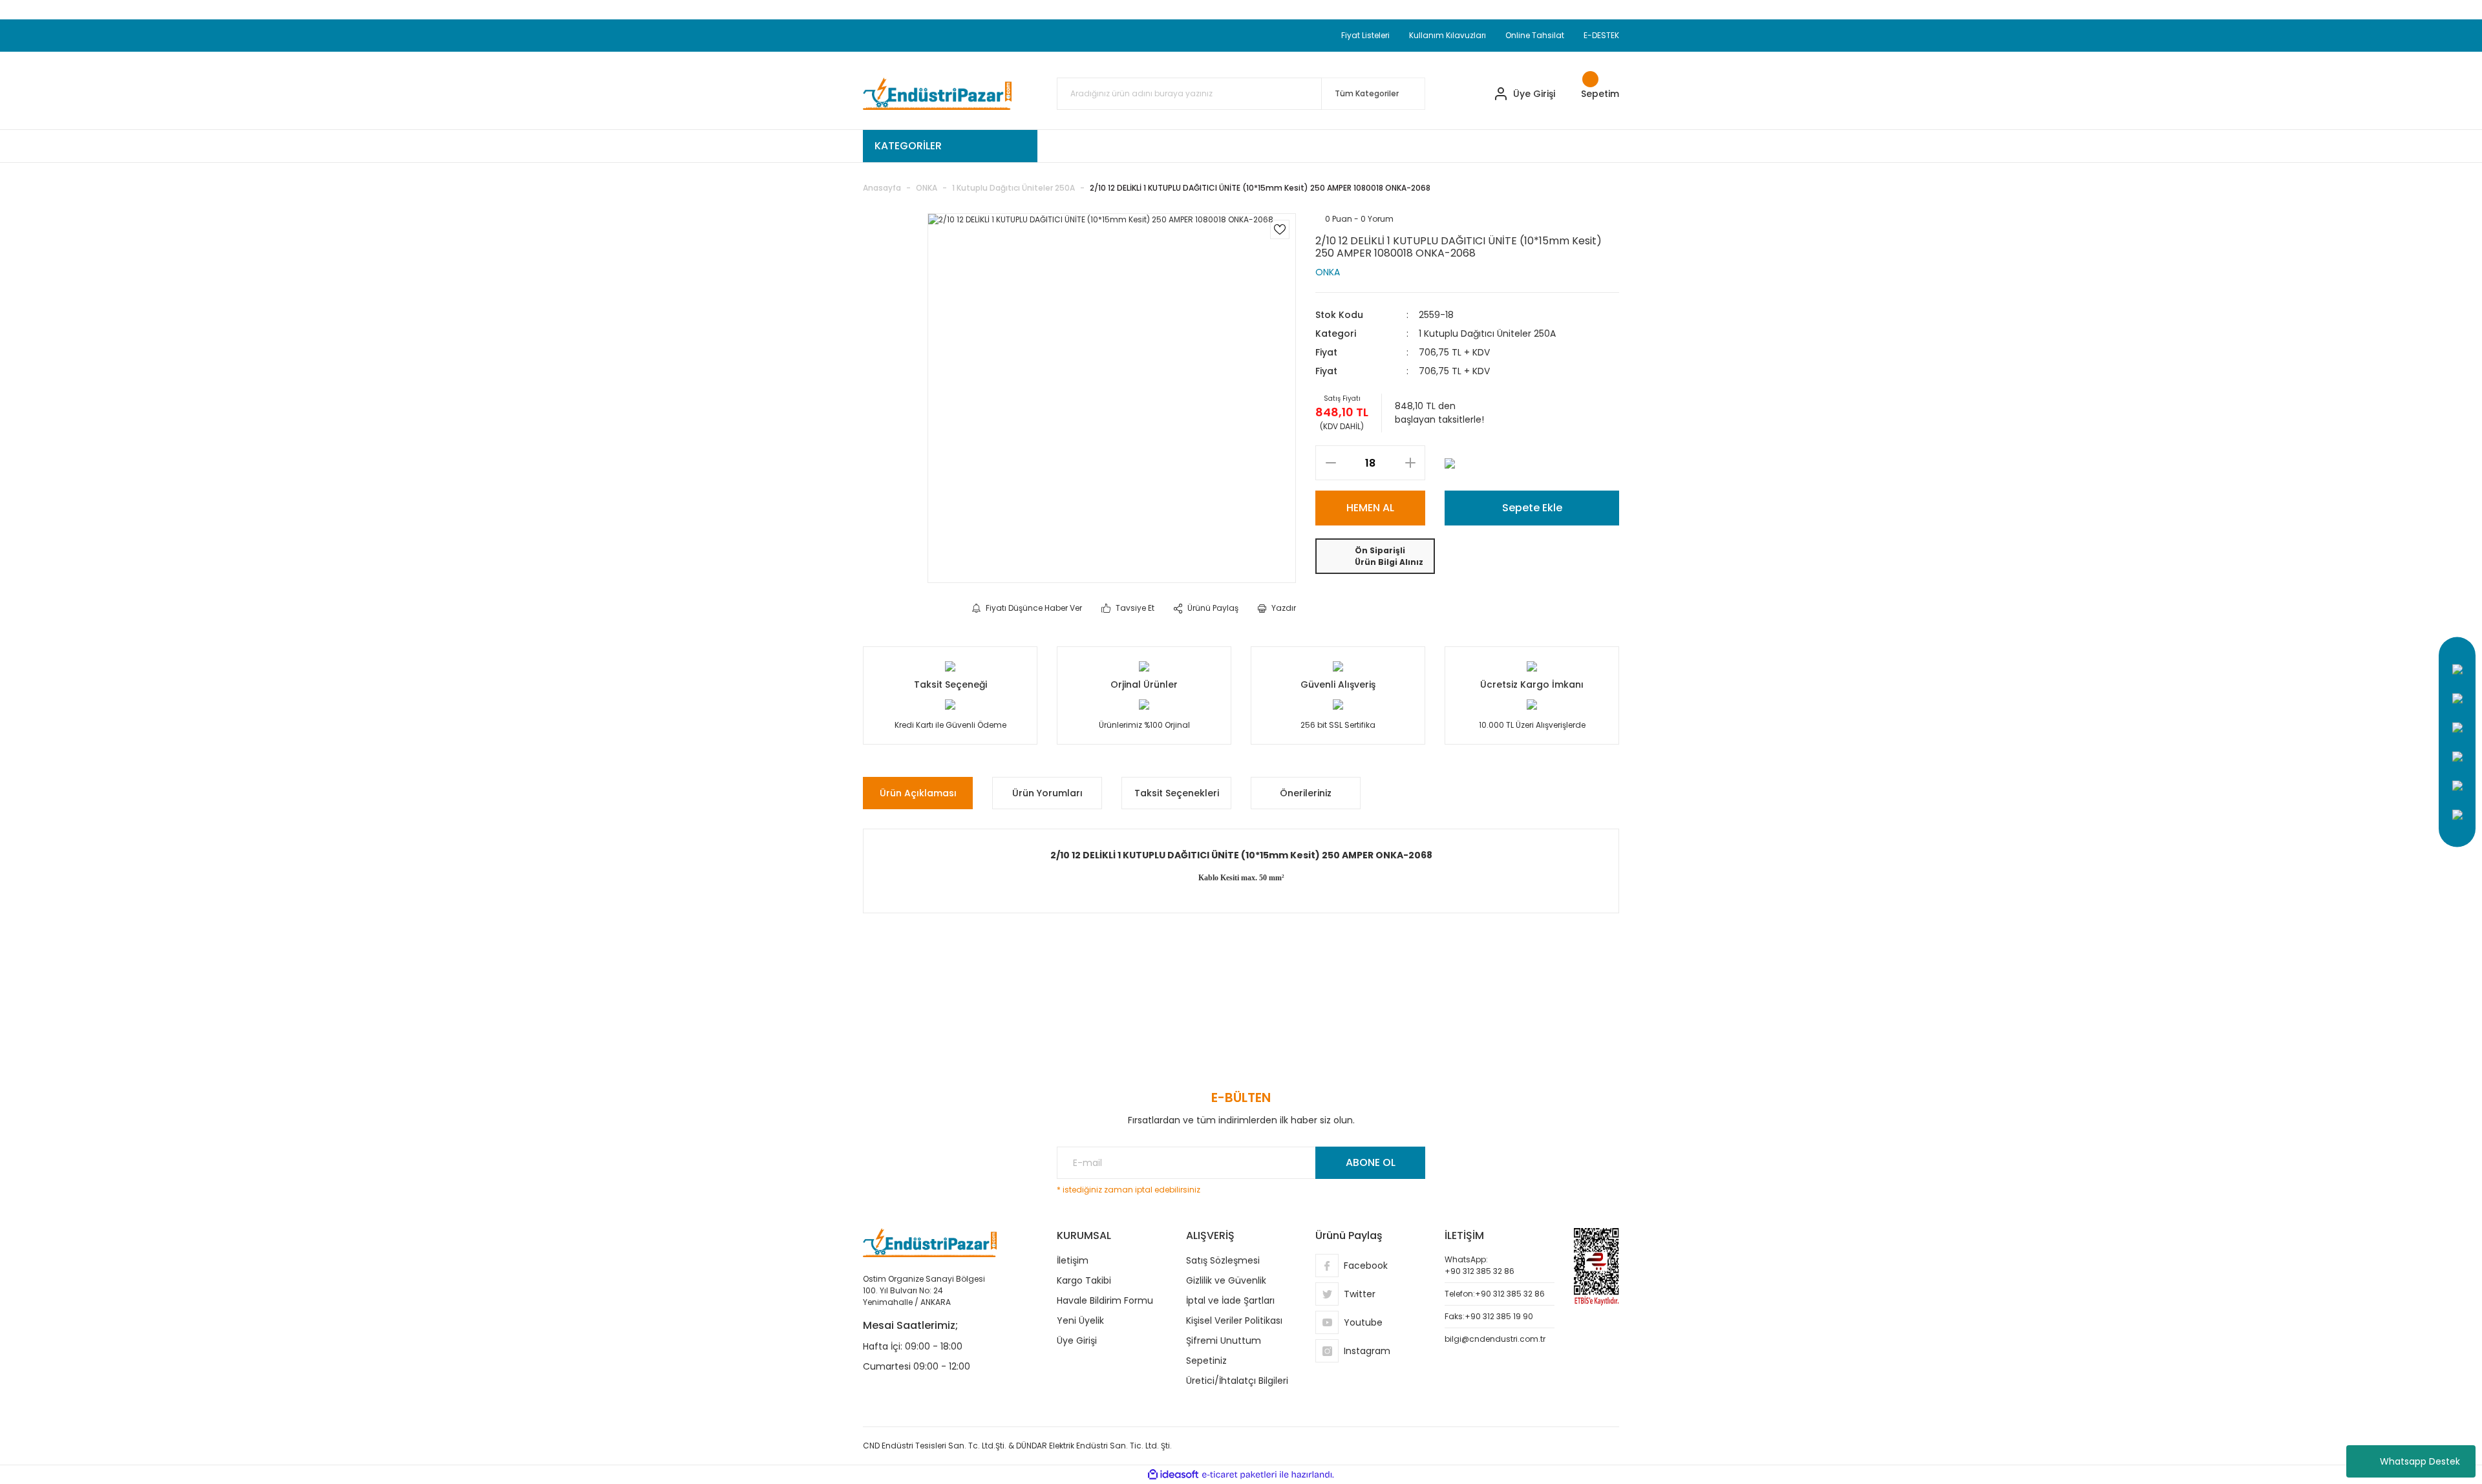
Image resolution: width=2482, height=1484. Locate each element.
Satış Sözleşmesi (1223, 1260)
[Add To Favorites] (1280, 229)
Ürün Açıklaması (918, 793)
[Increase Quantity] (1410, 463)
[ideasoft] (1173, 1475)
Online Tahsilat (1535, 35)
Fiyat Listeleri (1365, 35)
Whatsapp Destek (2420, 1461)
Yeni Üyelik (1080, 1320)
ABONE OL (1371, 1162)
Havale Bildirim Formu (1105, 1300)
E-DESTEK (1601, 35)
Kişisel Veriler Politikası (1234, 1320)
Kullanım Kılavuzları (1448, 35)
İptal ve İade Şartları (1230, 1300)
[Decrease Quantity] (1331, 463)
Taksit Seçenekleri (1177, 793)
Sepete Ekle (1532, 508)
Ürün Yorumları (1047, 793)
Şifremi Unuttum (1224, 1341)
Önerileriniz (1306, 793)
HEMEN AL (1370, 508)
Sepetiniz (1206, 1361)
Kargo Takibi (1084, 1280)
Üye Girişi (1077, 1341)
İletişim (1073, 1260)
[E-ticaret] (1239, 1475)
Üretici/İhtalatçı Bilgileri (1237, 1381)
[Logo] (937, 94)
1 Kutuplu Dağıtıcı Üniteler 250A (1487, 334)
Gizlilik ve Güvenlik (1226, 1280)
